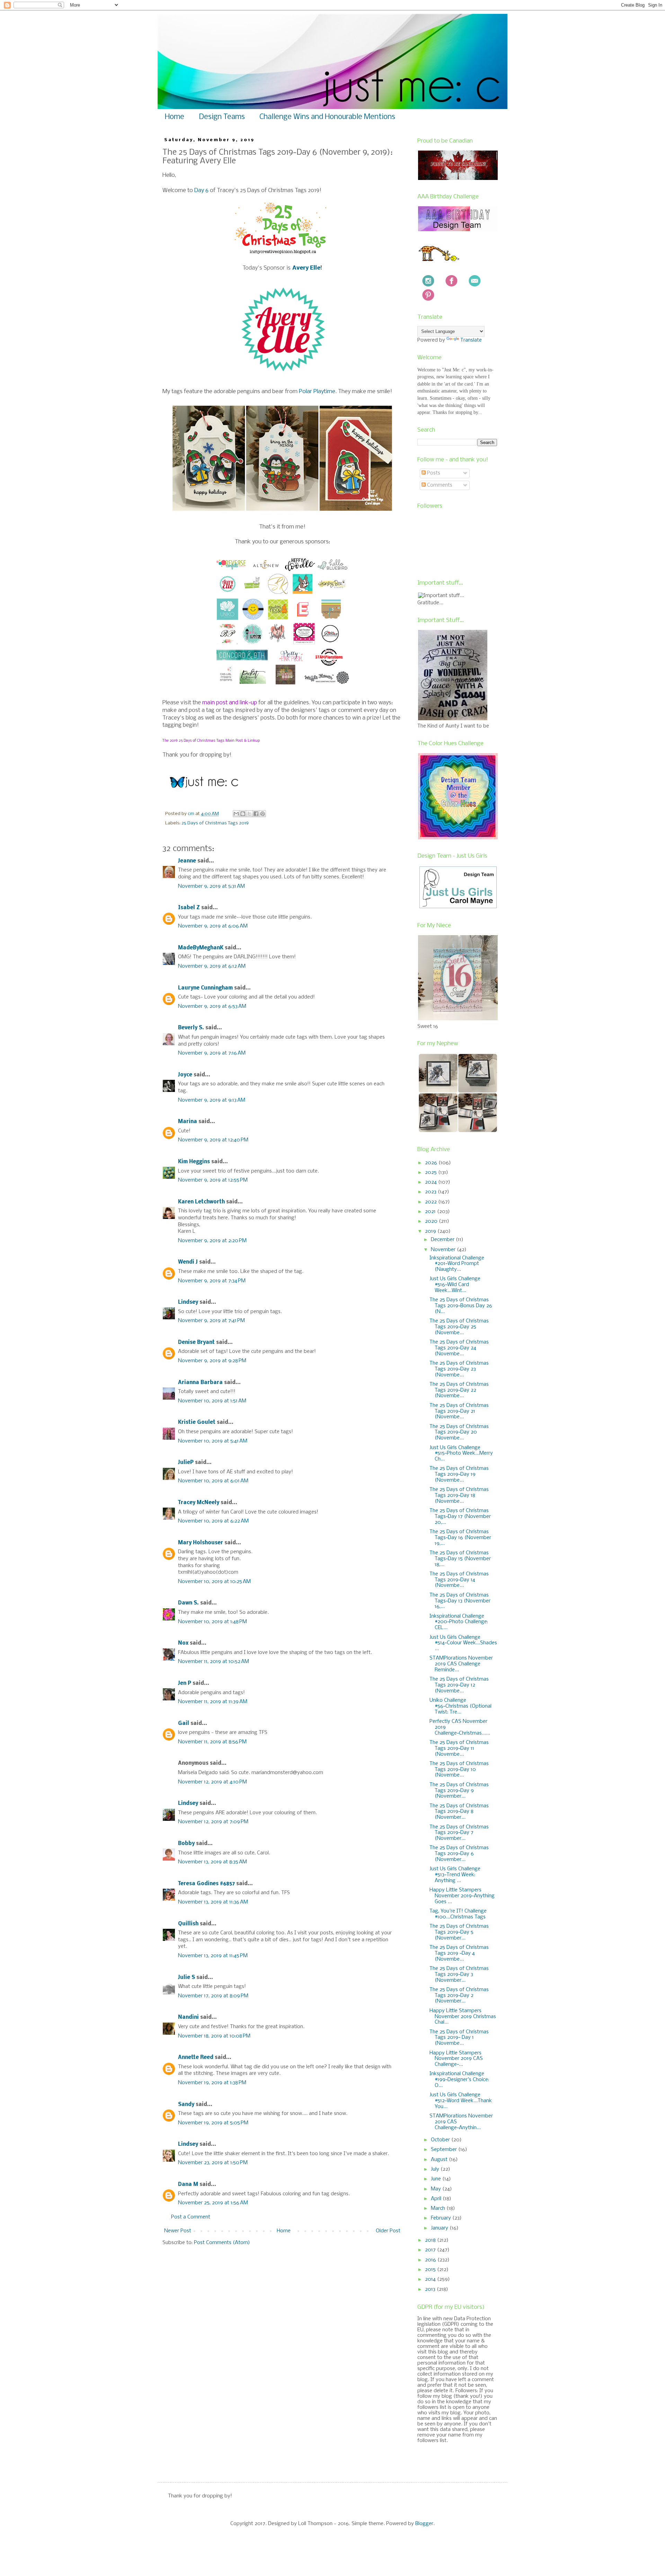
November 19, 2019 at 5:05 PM (213, 2123)
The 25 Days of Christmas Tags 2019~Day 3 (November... (459, 1974)
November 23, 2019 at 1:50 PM (213, 2163)
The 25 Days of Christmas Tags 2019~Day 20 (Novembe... (459, 1432)
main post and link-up (230, 703)
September (445, 2150)
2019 (431, 1231)
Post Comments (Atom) (222, 2243)
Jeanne (187, 861)
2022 (432, 1202)
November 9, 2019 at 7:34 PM (212, 1281)
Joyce (185, 1075)
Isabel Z (189, 908)
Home (175, 117)
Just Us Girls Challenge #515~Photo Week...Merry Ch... (461, 1454)
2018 (431, 2240)
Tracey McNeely (199, 1503)
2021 (431, 1212)
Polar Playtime (317, 392)
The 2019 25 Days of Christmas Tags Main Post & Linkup (211, 741)
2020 (432, 1221)
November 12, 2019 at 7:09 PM (213, 1822)
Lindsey (188, 1302)
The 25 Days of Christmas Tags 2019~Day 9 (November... (459, 1791)
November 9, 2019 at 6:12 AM (212, 966)
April (437, 2199)
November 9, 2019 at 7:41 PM (211, 1321)
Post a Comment (191, 2217)
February (442, 2218)
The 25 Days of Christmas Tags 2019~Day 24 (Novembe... (459, 1348)
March (439, 2208)
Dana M (188, 2185)
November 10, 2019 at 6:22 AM (213, 1521)
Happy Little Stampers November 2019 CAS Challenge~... (456, 2059)
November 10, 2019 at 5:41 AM (213, 1441)
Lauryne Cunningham (205, 988)
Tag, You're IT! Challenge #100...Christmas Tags (458, 1914)
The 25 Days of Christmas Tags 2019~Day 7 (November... (459, 1833)
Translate (471, 340)
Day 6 (201, 191)
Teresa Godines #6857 (206, 1884)
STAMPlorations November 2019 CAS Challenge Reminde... (461, 1664)
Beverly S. (191, 1028)
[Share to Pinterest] (263, 814)
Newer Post (178, 2231)
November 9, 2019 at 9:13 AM (212, 1100)
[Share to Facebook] (256, 814)
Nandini (188, 2017)
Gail (184, 1724)
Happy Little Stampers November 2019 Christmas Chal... (463, 2017)
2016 (431, 2260)
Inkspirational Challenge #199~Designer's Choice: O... (459, 2080)
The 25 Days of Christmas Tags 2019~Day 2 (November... (459, 1996)
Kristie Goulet (197, 1422)
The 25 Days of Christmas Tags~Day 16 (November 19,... (460, 1538)
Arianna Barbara (200, 1383)
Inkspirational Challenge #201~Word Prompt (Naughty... (457, 1264)
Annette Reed (196, 2058)
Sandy (186, 2105)
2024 (432, 1182)
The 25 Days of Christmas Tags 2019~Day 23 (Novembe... (459, 1369)
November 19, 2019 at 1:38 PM (212, 2083)
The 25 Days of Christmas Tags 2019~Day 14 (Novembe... (459, 1580)
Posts (433, 473)
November (444, 1250)
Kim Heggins (194, 1162)
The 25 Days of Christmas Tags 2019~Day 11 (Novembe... (459, 1748)
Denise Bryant (196, 1343)
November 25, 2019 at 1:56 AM (213, 2203)
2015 (431, 2270)
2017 (431, 2250)
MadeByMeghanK (201, 948)
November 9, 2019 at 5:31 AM (211, 886)
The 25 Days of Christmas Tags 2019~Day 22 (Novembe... (459, 1390)
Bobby (186, 1844)
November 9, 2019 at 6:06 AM (213, 926)
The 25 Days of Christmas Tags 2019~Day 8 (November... (459, 1812)
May (437, 2189)
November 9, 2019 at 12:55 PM (213, 1180)
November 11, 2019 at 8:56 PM (212, 1742)
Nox (183, 1643)
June (437, 2179)
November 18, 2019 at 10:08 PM (214, 2036)
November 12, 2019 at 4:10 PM (212, 1782)
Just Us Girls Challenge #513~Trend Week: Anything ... (455, 1875)
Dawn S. (188, 1603)
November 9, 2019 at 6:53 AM (212, 1006)
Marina (188, 1122)
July (436, 2169)
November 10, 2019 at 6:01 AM (213, 1481)
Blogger (424, 2524)
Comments (439, 485)
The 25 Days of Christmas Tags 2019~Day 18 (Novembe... (459, 1495)
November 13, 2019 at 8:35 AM (212, 1862)
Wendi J (188, 1262)
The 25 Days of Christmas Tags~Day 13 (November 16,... (460, 1601)
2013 (431, 2289)
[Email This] (236, 814)
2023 (431, 1192)
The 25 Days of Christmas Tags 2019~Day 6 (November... (459, 1854)
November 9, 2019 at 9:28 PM (212, 1361)
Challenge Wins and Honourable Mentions (327, 117)
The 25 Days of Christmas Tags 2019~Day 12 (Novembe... (459, 1685)
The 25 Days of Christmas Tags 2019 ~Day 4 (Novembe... (459, 1953)
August (440, 2160)
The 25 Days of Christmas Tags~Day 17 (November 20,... (460, 1517)
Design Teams (222, 117)
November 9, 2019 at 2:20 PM (212, 1241)
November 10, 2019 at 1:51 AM (212, 1401)
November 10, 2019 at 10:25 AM (214, 1582)
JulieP (186, 1463)
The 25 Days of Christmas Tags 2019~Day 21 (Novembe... (459, 1411)
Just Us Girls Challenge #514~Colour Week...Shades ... (463, 1643)
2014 (431, 2279)
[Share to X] (249, 814)
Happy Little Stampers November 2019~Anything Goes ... (462, 1896)
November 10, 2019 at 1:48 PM (212, 1622)
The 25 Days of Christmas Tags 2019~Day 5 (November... (459, 1932)
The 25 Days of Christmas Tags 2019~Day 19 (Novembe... (459, 1474)
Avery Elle (306, 268)
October (441, 2140)
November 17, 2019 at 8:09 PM (213, 1996)
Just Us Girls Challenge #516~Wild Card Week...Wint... (455, 1285)
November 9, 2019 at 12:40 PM (213, 1140)
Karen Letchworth (201, 1202)
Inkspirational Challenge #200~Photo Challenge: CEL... (459, 1622)
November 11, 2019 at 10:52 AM (214, 1662)
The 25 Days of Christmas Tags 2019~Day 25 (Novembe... (459, 1327)
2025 (432, 1173)
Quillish (188, 1924)
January (440, 2228)
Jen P (185, 1683)
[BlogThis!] (243, 814)
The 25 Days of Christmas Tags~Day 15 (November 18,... (460, 1559)
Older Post (388, 2231)
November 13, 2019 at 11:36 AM (213, 1902)
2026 (432, 1163)
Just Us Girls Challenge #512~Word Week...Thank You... (461, 2101)
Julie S (187, 1978)
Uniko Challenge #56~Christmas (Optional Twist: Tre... (460, 1706)
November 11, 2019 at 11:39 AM (213, 1702)
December (443, 1240)
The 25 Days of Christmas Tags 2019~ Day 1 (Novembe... (459, 2038)
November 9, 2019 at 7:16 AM (212, 1053)
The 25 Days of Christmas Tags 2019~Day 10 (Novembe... (459, 1770)
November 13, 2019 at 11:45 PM (213, 1956)
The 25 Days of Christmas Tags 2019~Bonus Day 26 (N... (461, 1306)
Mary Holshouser (201, 1543)
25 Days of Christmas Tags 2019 (215, 823)
